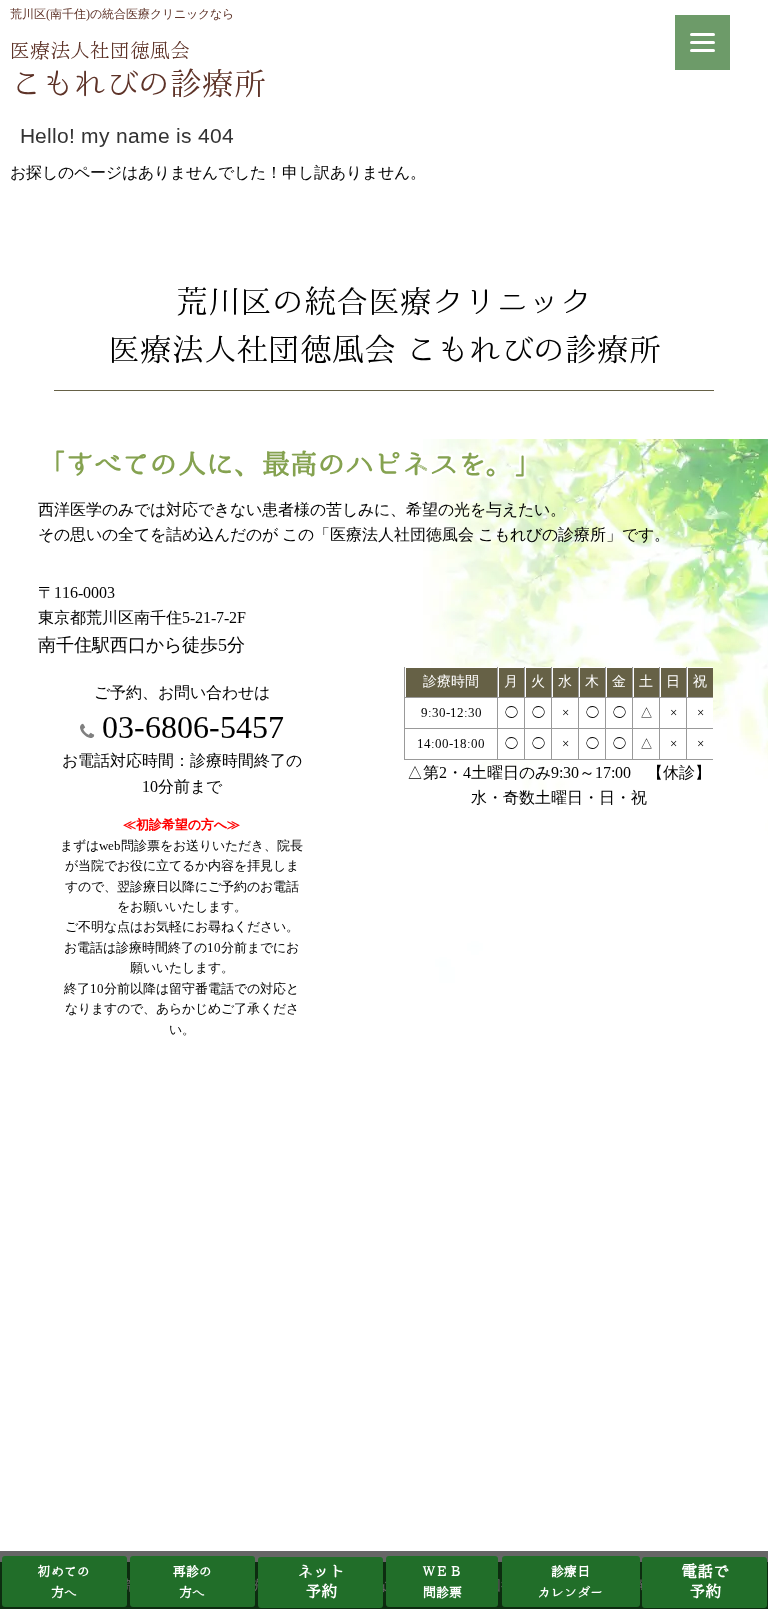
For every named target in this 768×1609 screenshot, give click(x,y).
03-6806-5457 (189, 727)
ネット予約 (321, 1582)
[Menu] (702, 42)
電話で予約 (705, 1582)
